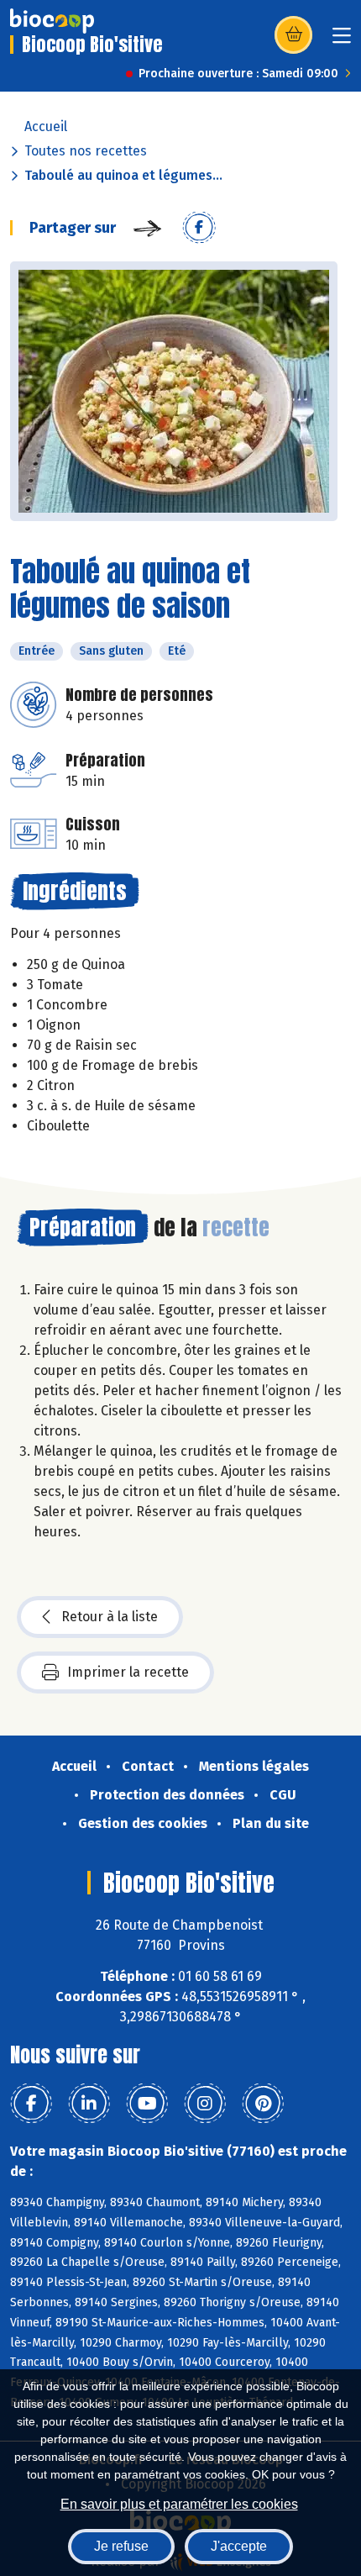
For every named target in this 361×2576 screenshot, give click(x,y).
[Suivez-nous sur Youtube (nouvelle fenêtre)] (147, 2104)
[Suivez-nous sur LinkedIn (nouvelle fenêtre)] (89, 2104)
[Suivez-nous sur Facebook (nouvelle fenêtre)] (31, 2104)
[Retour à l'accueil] (52, 21)
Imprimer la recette (128, 1672)
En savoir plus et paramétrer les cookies (179, 2504)
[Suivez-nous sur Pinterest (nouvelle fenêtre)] (263, 2104)
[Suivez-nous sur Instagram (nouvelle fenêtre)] (205, 2104)
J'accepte (239, 2546)
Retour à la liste (110, 1617)
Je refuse (121, 2546)
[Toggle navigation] (342, 41)
